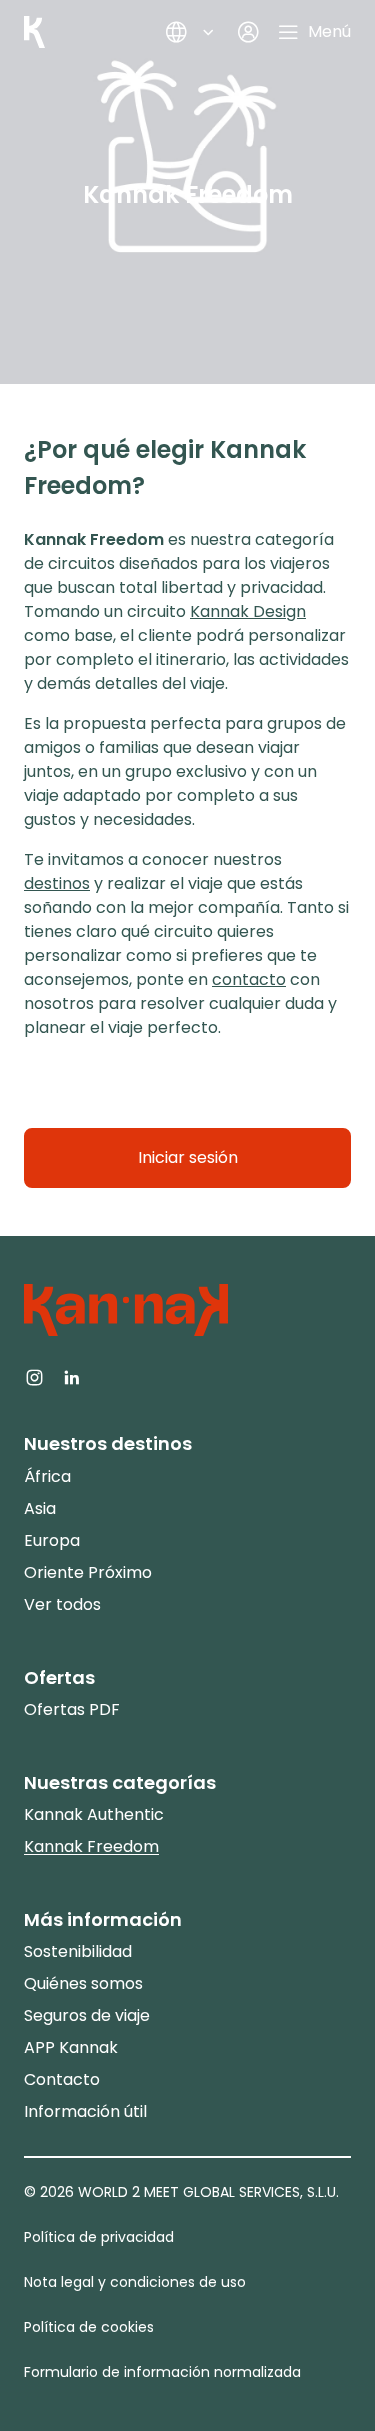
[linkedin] (71, 1376)
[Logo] (34, 32)
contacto (249, 979)
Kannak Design (248, 611)
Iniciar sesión (188, 1157)
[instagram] (34, 1376)
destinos (57, 883)
